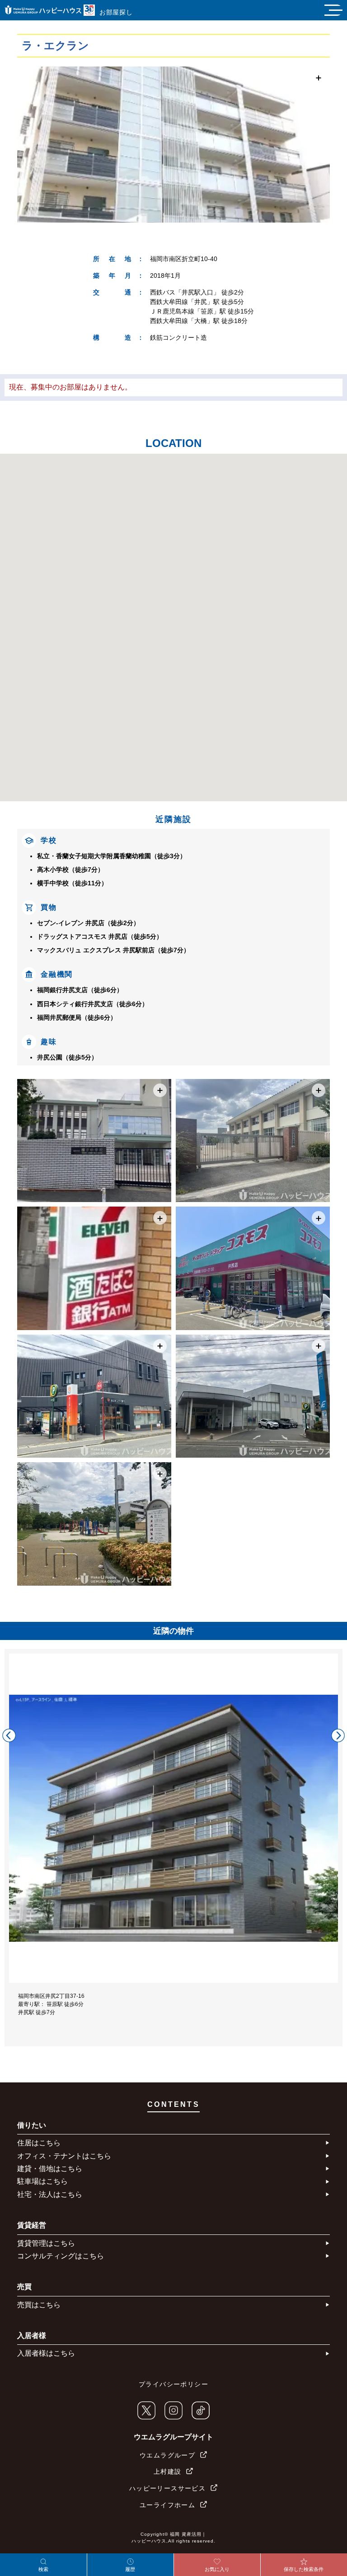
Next (338, 1735)
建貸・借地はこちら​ (50, 2169)
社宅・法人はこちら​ (50, 2194)
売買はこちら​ (39, 2305)
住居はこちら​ (39, 2143)
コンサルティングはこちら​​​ (61, 2256)
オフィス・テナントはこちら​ (64, 2156)
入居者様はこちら (46, 2353)
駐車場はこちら (42, 2181)
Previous (9, 1735)
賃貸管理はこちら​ (46, 2243)
